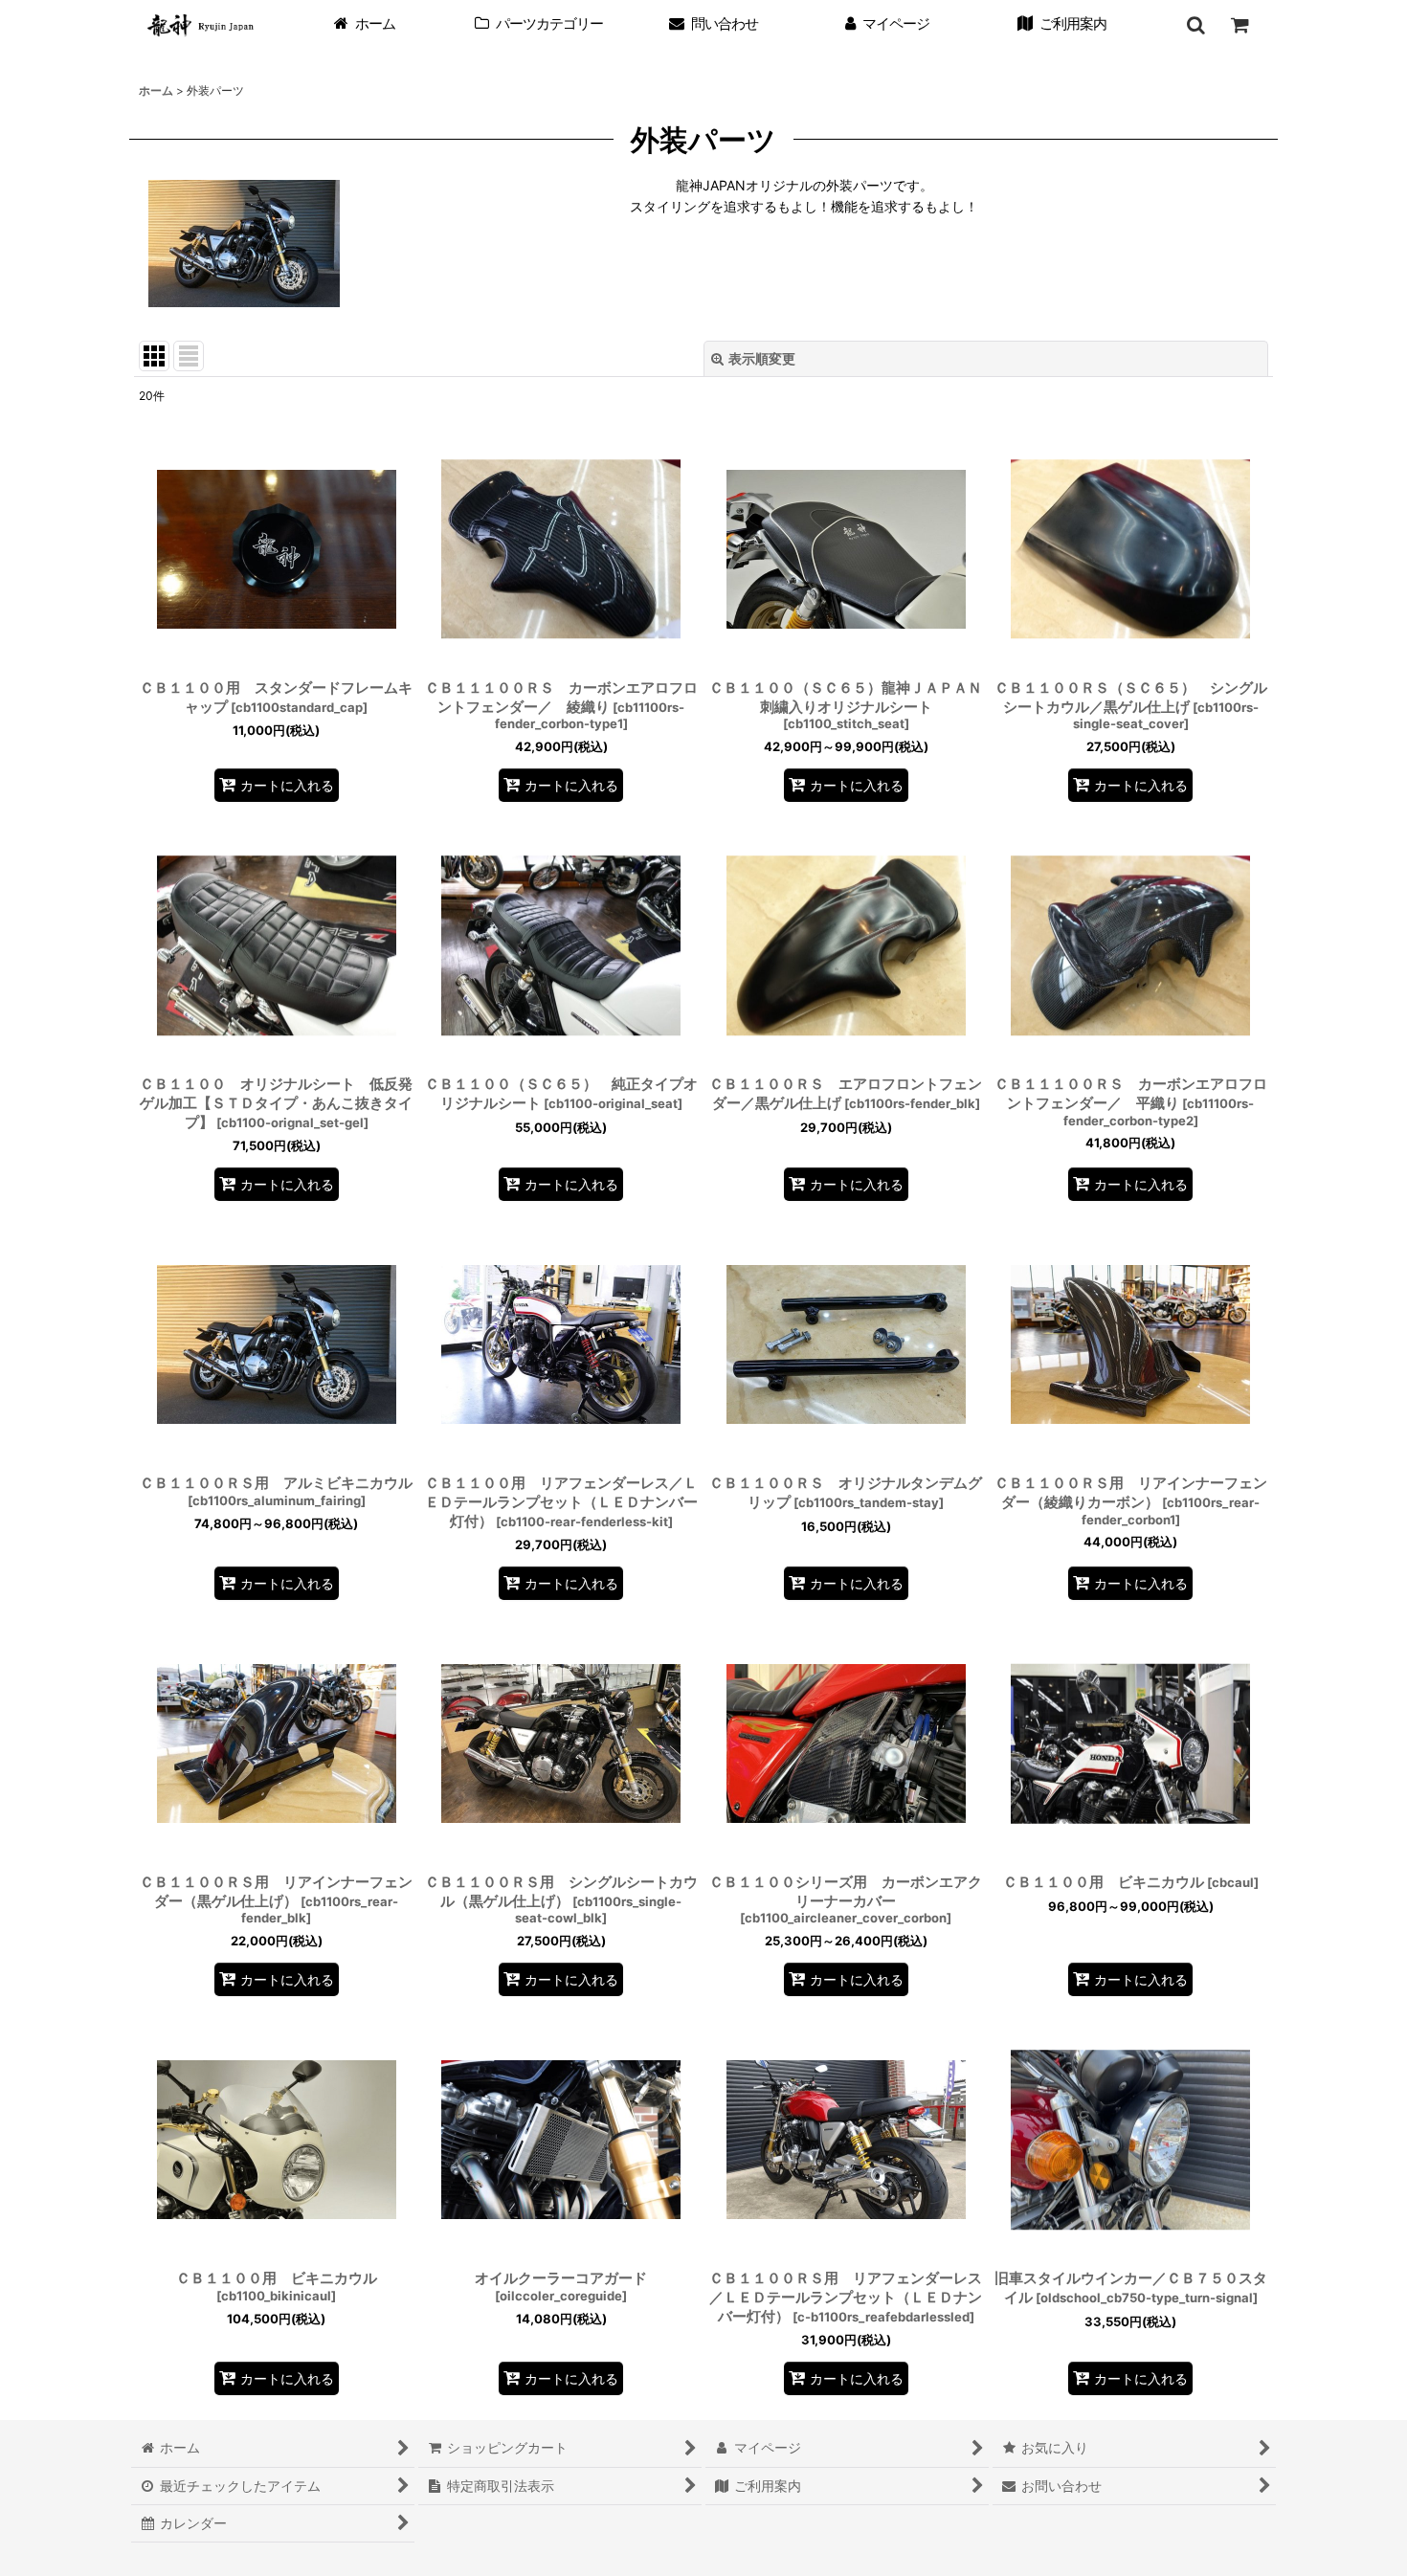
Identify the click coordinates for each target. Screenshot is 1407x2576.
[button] (1195, 25)
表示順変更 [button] (762, 358)
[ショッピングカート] (1239, 25)
